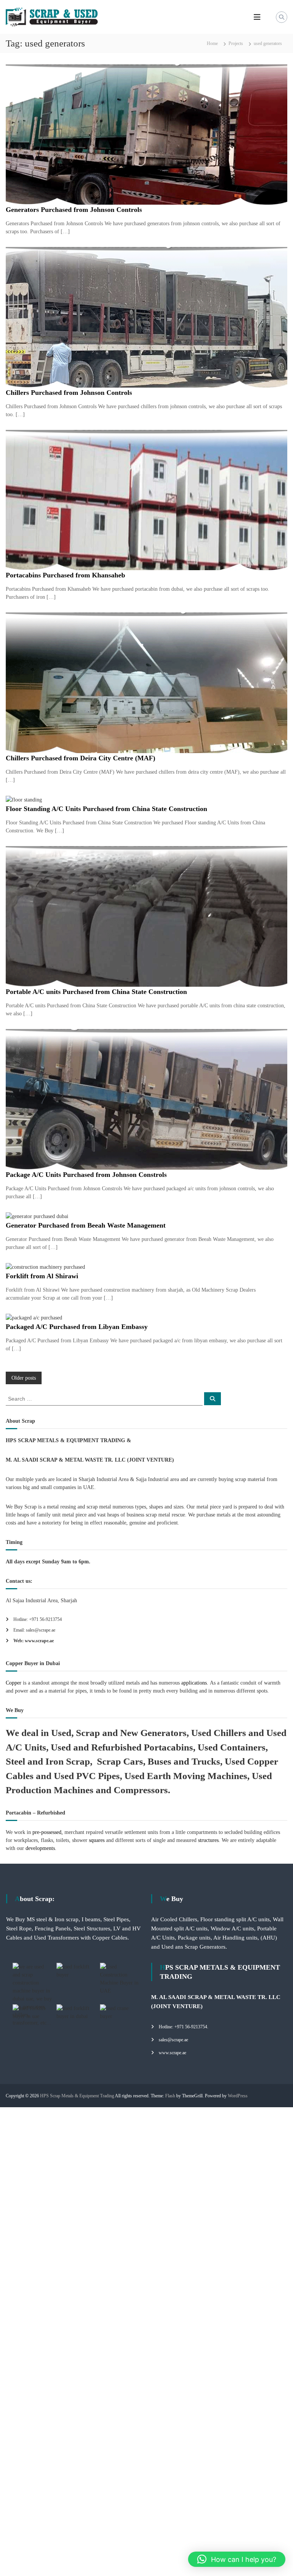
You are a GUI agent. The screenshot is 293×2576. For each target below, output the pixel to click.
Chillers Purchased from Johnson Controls (69, 393)
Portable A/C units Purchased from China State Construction (96, 992)
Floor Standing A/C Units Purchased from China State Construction (106, 809)
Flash (170, 2096)
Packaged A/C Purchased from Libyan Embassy (77, 1327)
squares (97, 1840)
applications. (194, 1683)
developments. (41, 1848)
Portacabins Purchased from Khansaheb (65, 575)
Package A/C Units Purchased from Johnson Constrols (86, 1175)
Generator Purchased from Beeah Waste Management (86, 1225)
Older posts (24, 1378)
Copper (14, 1683)
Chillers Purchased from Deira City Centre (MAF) (80, 758)
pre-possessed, (48, 1832)
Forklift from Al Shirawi (42, 1276)
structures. (209, 1840)
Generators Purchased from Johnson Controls (74, 210)
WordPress (238, 2096)
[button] (237, 2559)
